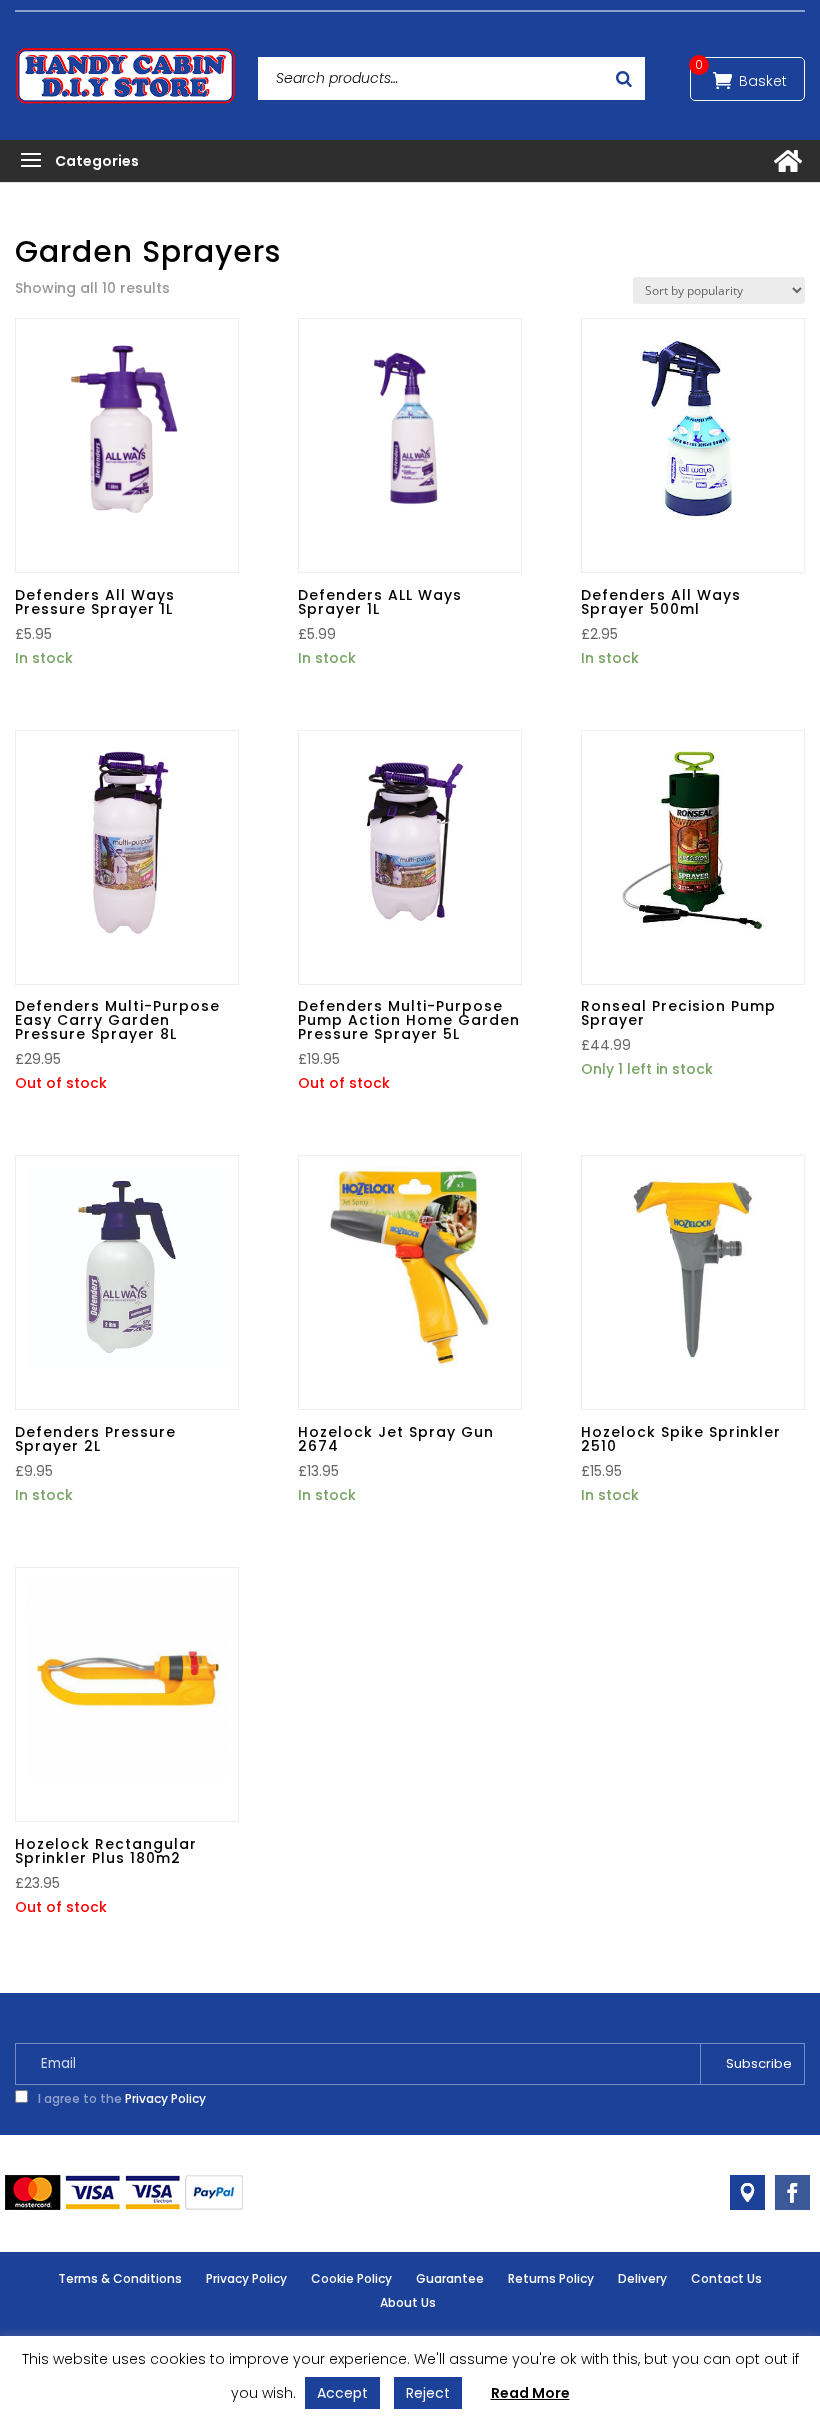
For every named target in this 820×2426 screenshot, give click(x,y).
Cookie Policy (351, 2278)
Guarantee (450, 2278)
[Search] (624, 78)
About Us (408, 2302)
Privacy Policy (165, 2098)
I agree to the (120, 2098)
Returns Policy (551, 2278)
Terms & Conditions (120, 2278)
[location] (747, 2192)
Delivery (642, 2278)
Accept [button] (342, 2393)
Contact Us (726, 2278)
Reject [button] (428, 2393)
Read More (530, 2393)
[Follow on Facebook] (792, 2192)
